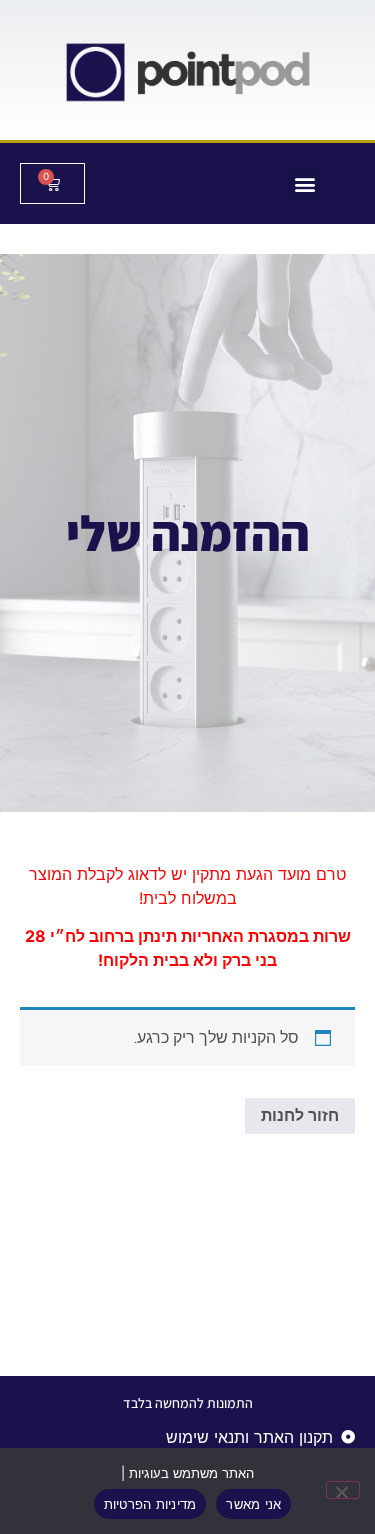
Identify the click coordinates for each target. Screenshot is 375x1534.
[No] (343, 1490)
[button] (304, 183)
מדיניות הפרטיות (150, 1504)
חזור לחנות (300, 1115)
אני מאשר (253, 1504)
